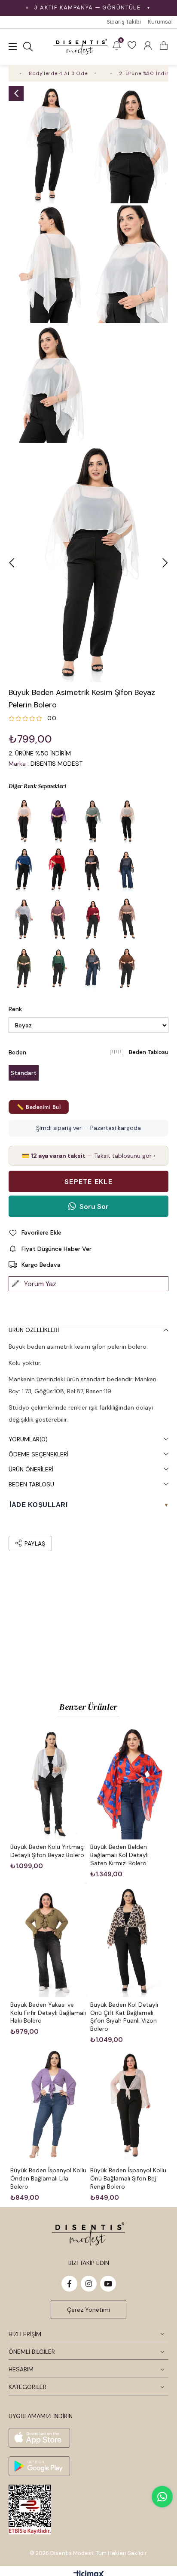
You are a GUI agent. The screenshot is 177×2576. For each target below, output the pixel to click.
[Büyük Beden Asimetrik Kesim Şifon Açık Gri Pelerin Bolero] (24, 918)
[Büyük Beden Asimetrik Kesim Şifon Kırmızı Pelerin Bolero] (58, 870)
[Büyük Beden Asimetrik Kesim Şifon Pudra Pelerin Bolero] (24, 821)
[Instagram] (89, 2284)
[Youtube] (108, 2284)
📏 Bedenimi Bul (39, 1107)
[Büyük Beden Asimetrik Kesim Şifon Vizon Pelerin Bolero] (127, 918)
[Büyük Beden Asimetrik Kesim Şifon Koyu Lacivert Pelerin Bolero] (127, 870)
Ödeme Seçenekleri (38, 1454)
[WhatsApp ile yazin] (162, 2497)
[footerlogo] (88, 2234)
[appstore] (39, 2438)
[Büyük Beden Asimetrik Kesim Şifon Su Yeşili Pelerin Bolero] (92, 821)
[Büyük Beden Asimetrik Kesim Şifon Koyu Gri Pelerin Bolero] (92, 967)
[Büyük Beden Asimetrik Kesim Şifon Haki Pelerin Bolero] (24, 967)
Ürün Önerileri (31, 1469)
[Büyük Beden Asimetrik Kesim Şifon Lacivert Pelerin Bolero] (24, 870)
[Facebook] (69, 2284)
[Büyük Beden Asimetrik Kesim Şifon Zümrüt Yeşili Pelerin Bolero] (58, 967)
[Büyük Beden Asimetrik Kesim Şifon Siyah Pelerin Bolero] (92, 870)
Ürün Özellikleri (34, 1330)
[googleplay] (39, 2466)
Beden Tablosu (149, 1052)
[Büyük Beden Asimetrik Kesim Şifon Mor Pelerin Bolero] (58, 821)
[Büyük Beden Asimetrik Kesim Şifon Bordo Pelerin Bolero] (92, 918)
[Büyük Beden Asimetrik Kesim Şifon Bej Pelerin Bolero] (127, 821)
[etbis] (30, 2510)
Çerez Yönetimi (88, 2310)
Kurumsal (160, 22)
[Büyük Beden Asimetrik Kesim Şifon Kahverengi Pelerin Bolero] (127, 967)
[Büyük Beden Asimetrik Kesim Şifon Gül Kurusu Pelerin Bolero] (58, 918)
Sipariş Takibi (124, 22)
